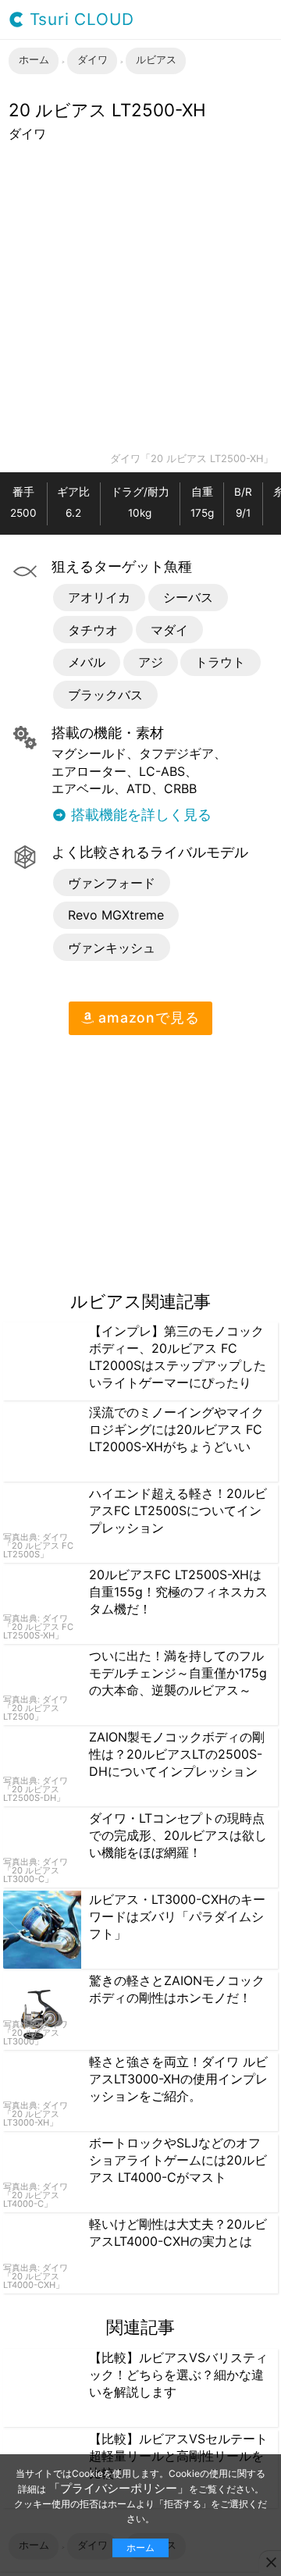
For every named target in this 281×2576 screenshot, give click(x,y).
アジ (151, 662)
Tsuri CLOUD (79, 20)
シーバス (188, 597)
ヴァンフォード (112, 883)
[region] (131, 1157)
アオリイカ (99, 597)
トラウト (220, 662)
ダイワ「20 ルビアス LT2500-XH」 (192, 459)
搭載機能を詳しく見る (139, 815)
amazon (146, 1018)
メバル (87, 662)
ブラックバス (105, 695)
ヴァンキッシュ (112, 948)
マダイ (169, 630)
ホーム (140, 2548)
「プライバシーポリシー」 (119, 2488)
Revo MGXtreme (116, 915)
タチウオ (93, 630)
